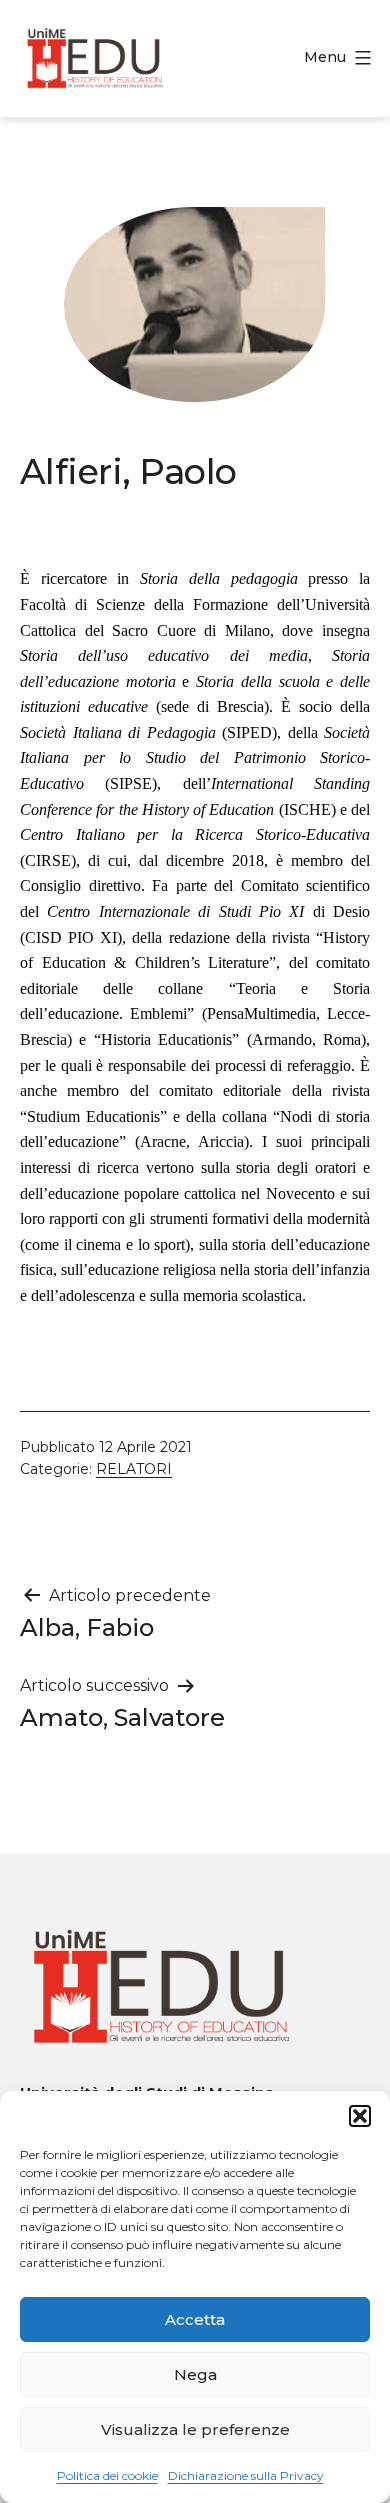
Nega (195, 2374)
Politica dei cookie (107, 2475)
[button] (360, 2116)
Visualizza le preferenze (195, 2429)
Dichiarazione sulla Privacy (246, 2475)
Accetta (195, 2319)
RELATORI (134, 1469)
